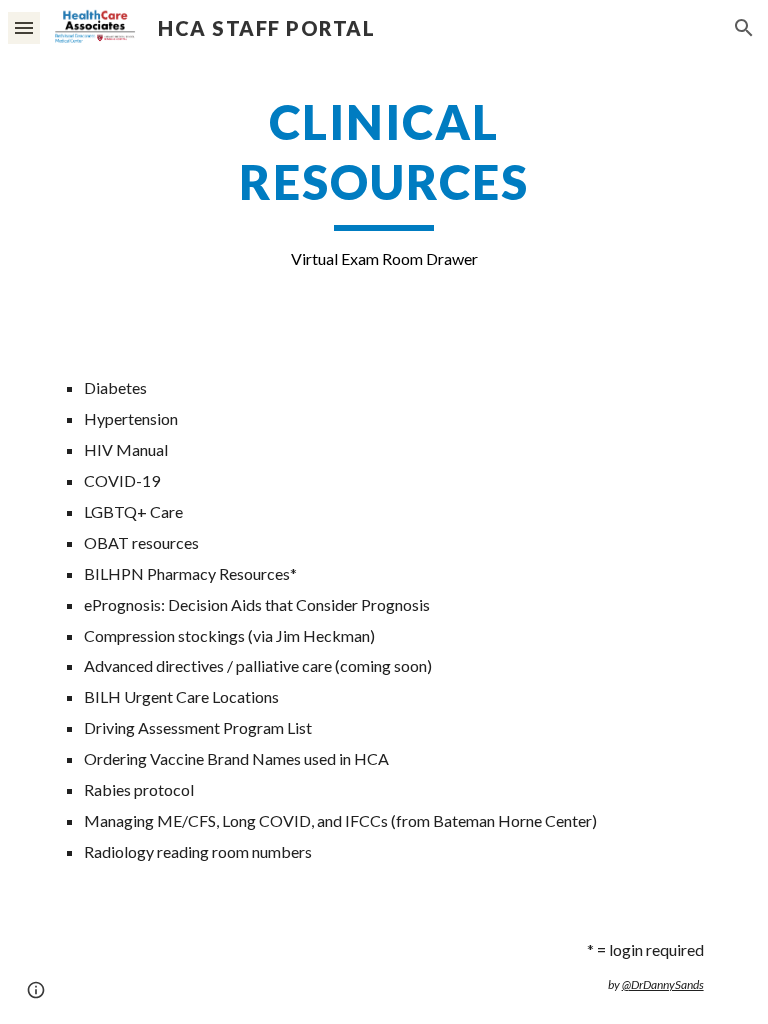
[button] (24, 27)
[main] (383, 182)
